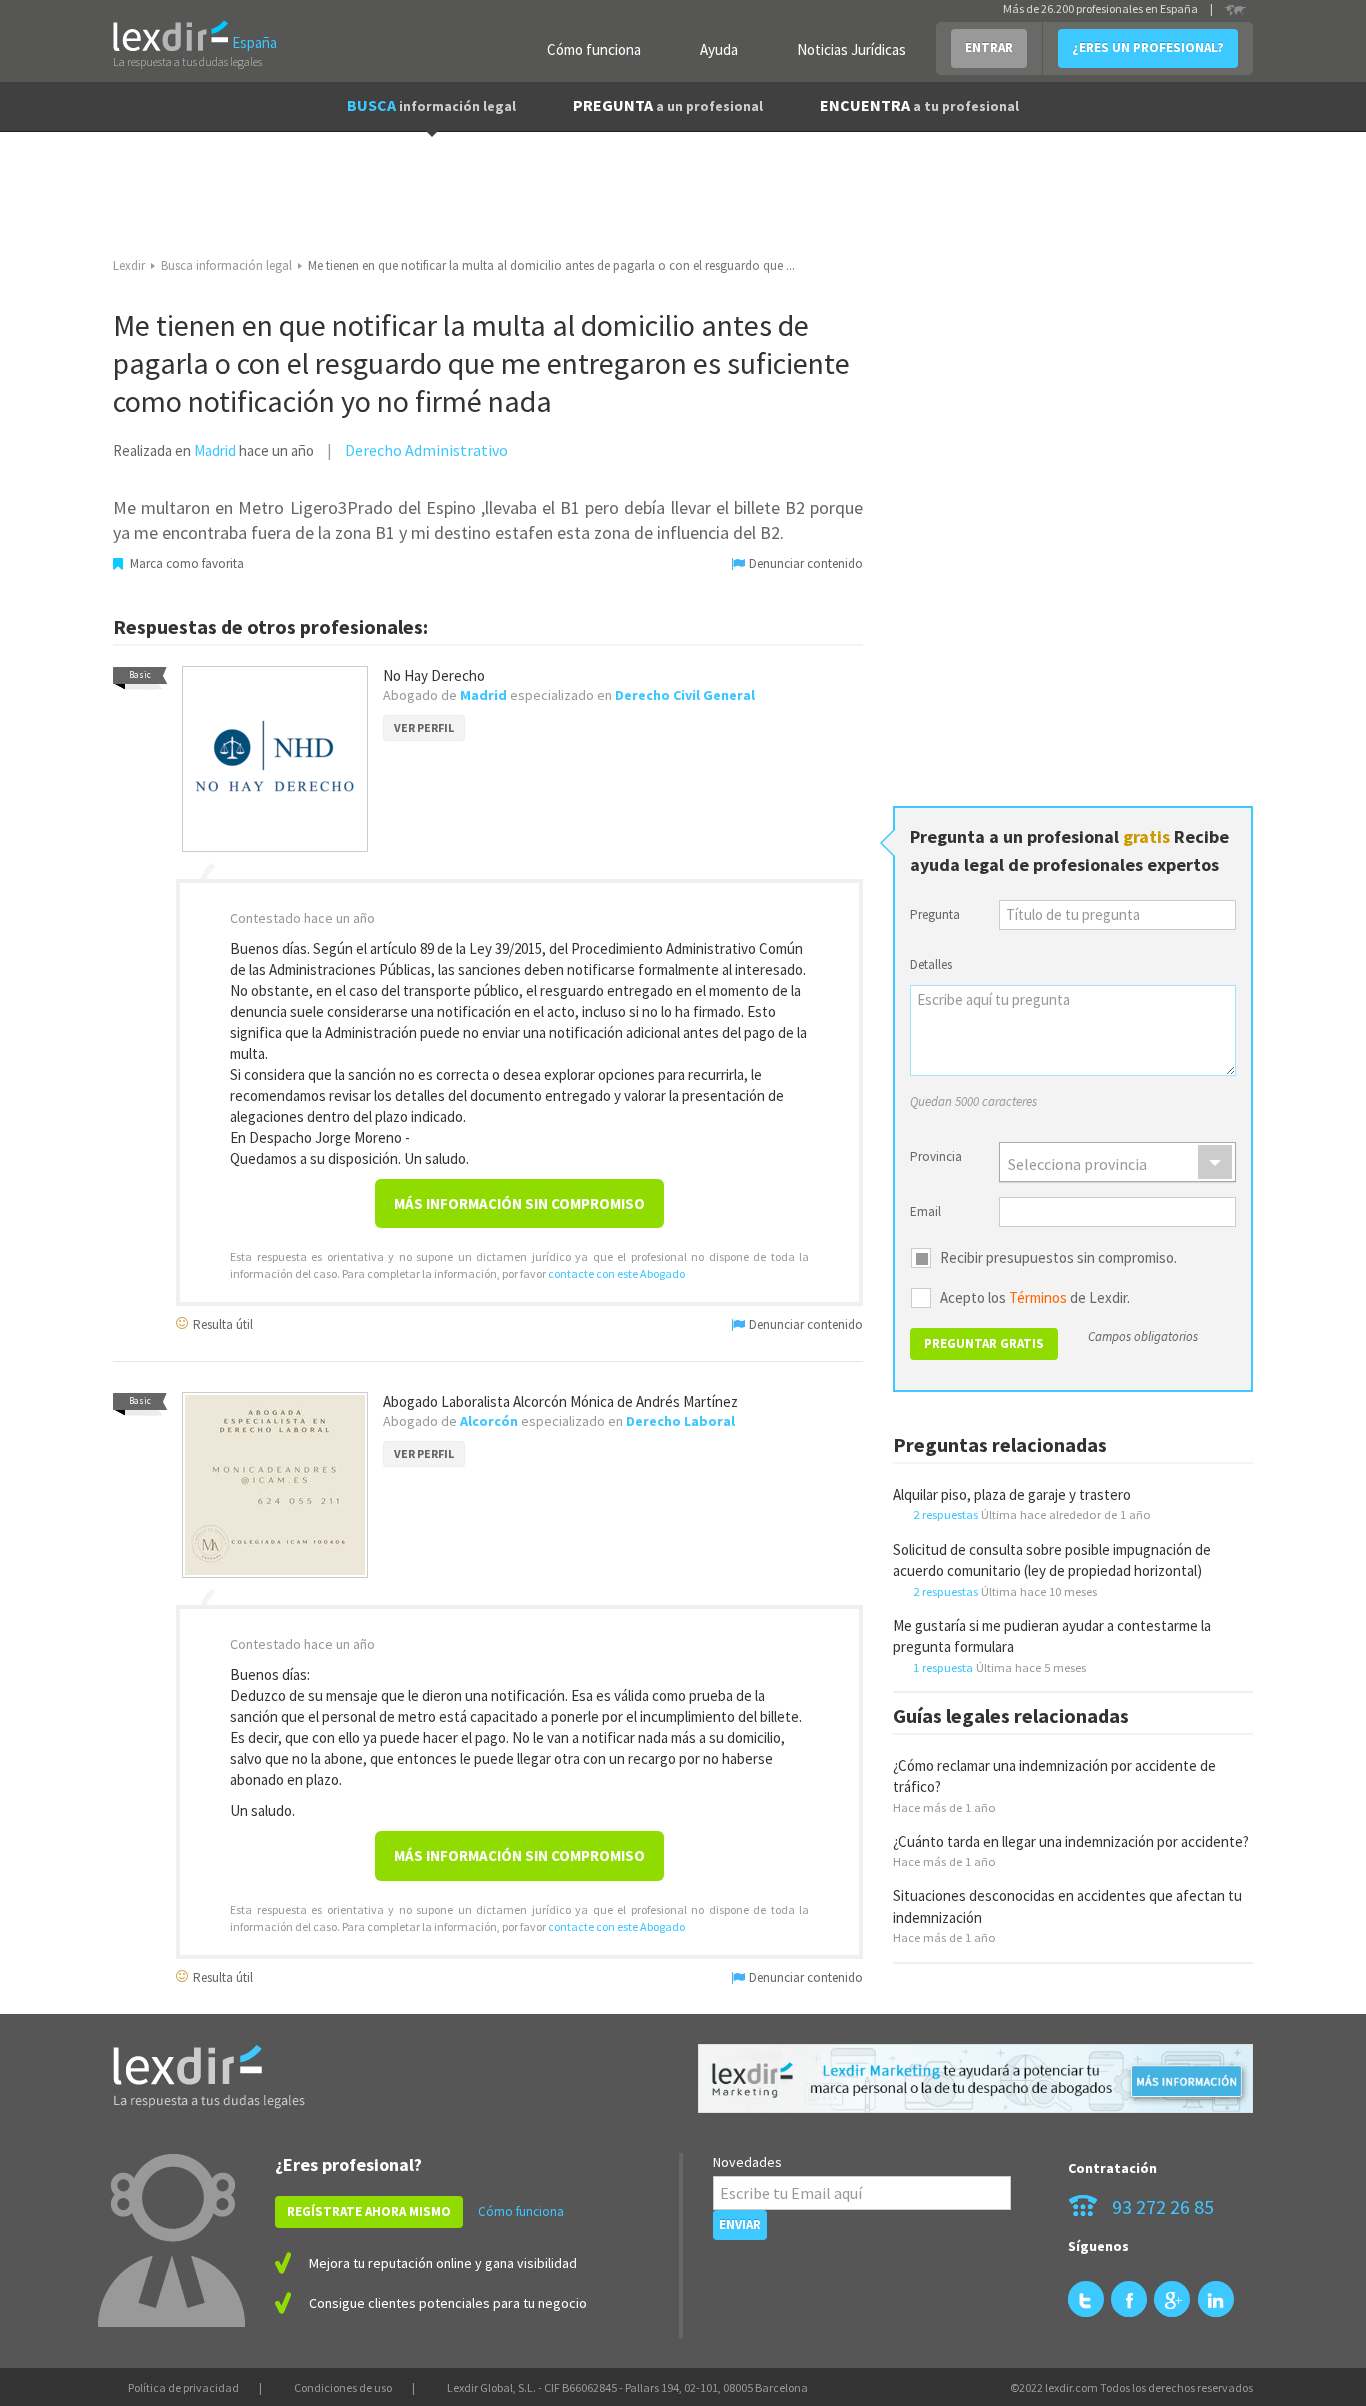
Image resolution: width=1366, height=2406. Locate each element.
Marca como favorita (185, 563)
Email (925, 1211)
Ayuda (719, 49)
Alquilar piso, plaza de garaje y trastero (1012, 1494)
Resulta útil (221, 1323)
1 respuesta (943, 1667)
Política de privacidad (183, 2387)
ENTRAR (989, 47)
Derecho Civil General (685, 695)
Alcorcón (489, 1421)
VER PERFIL (424, 727)
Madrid (215, 450)
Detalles (931, 964)
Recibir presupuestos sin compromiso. (1058, 1258)
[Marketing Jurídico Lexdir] (975, 2078)
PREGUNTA (668, 105)
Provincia (936, 1156)
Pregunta (935, 914)
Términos (1038, 1297)
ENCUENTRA (919, 105)
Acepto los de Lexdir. (1035, 1298)
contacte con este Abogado (616, 1273)
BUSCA (431, 105)
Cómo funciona (594, 49)
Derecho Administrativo (426, 450)
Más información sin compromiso (519, 1203)
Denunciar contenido (804, 563)
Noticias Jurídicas (851, 49)
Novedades (747, 2162)
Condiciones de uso (343, 2387)
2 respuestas (945, 1514)
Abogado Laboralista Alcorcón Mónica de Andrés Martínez (560, 1401)
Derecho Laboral (680, 1421)
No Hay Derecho (434, 675)
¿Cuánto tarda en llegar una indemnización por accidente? (1071, 1841)
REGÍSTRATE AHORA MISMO (369, 2211)
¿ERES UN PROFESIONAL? (1148, 47)
